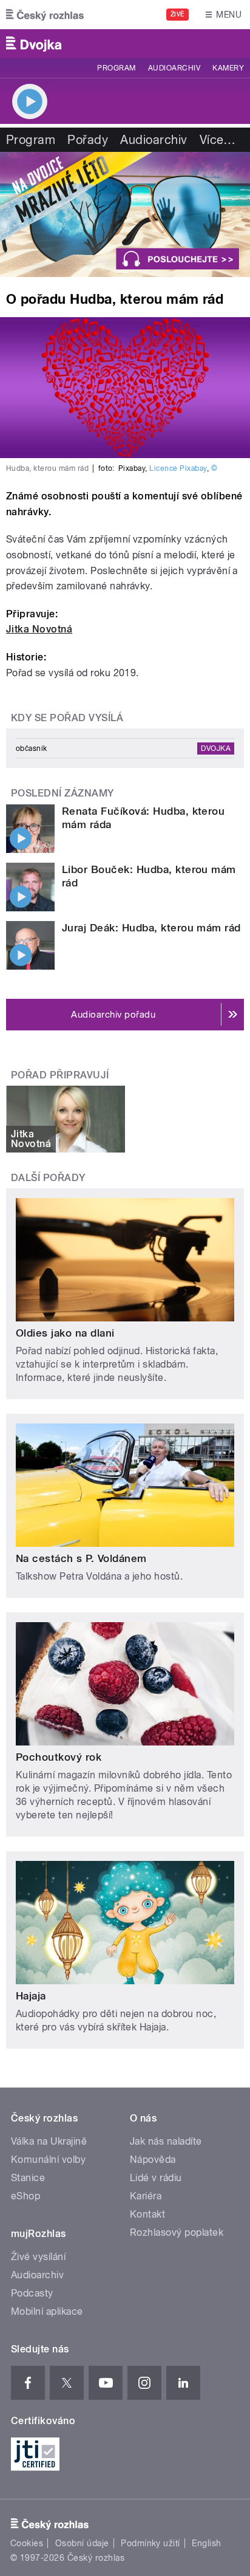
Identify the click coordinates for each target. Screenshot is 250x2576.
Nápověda (153, 2160)
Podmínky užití (150, 2543)
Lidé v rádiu (156, 2178)
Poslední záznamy (62, 793)
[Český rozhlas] (45, 15)
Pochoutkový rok (59, 1757)
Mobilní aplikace (47, 2311)
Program (116, 68)
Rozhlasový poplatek (177, 2232)
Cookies (27, 2543)
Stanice (28, 2178)
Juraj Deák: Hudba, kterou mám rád (151, 928)
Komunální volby (48, 2160)
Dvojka (216, 748)
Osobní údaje (82, 2543)
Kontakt (147, 2214)
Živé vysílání (38, 2257)
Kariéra (146, 2196)
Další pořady (48, 1178)
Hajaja (31, 1996)
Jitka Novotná (39, 629)
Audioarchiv (174, 68)
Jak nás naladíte (166, 2141)
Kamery (228, 68)
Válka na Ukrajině (49, 2141)
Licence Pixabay (178, 468)
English (206, 2543)
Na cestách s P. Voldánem (81, 1558)
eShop (25, 2196)
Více (218, 140)
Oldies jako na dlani (65, 1333)
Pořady (88, 140)
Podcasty (32, 2293)
